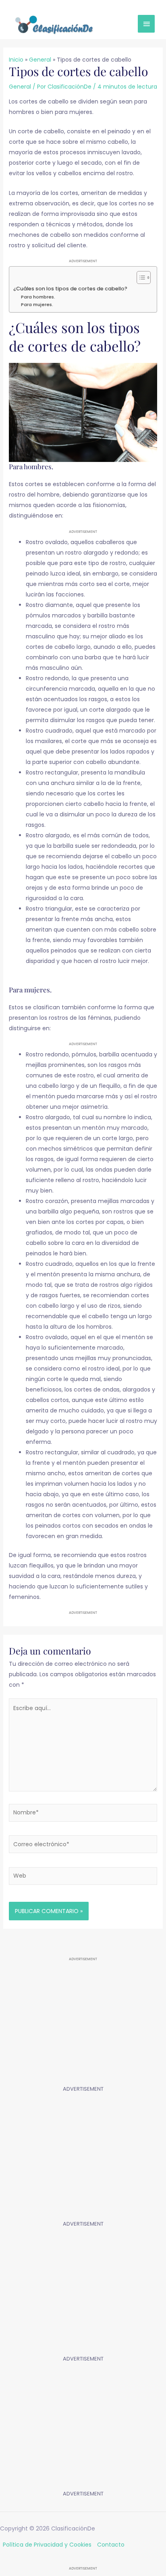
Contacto (111, 2545)
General (20, 87)
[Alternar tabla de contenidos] (140, 277)
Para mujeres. (37, 304)
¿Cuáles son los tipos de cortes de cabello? (70, 289)
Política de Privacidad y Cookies (47, 2545)
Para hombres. (38, 297)
